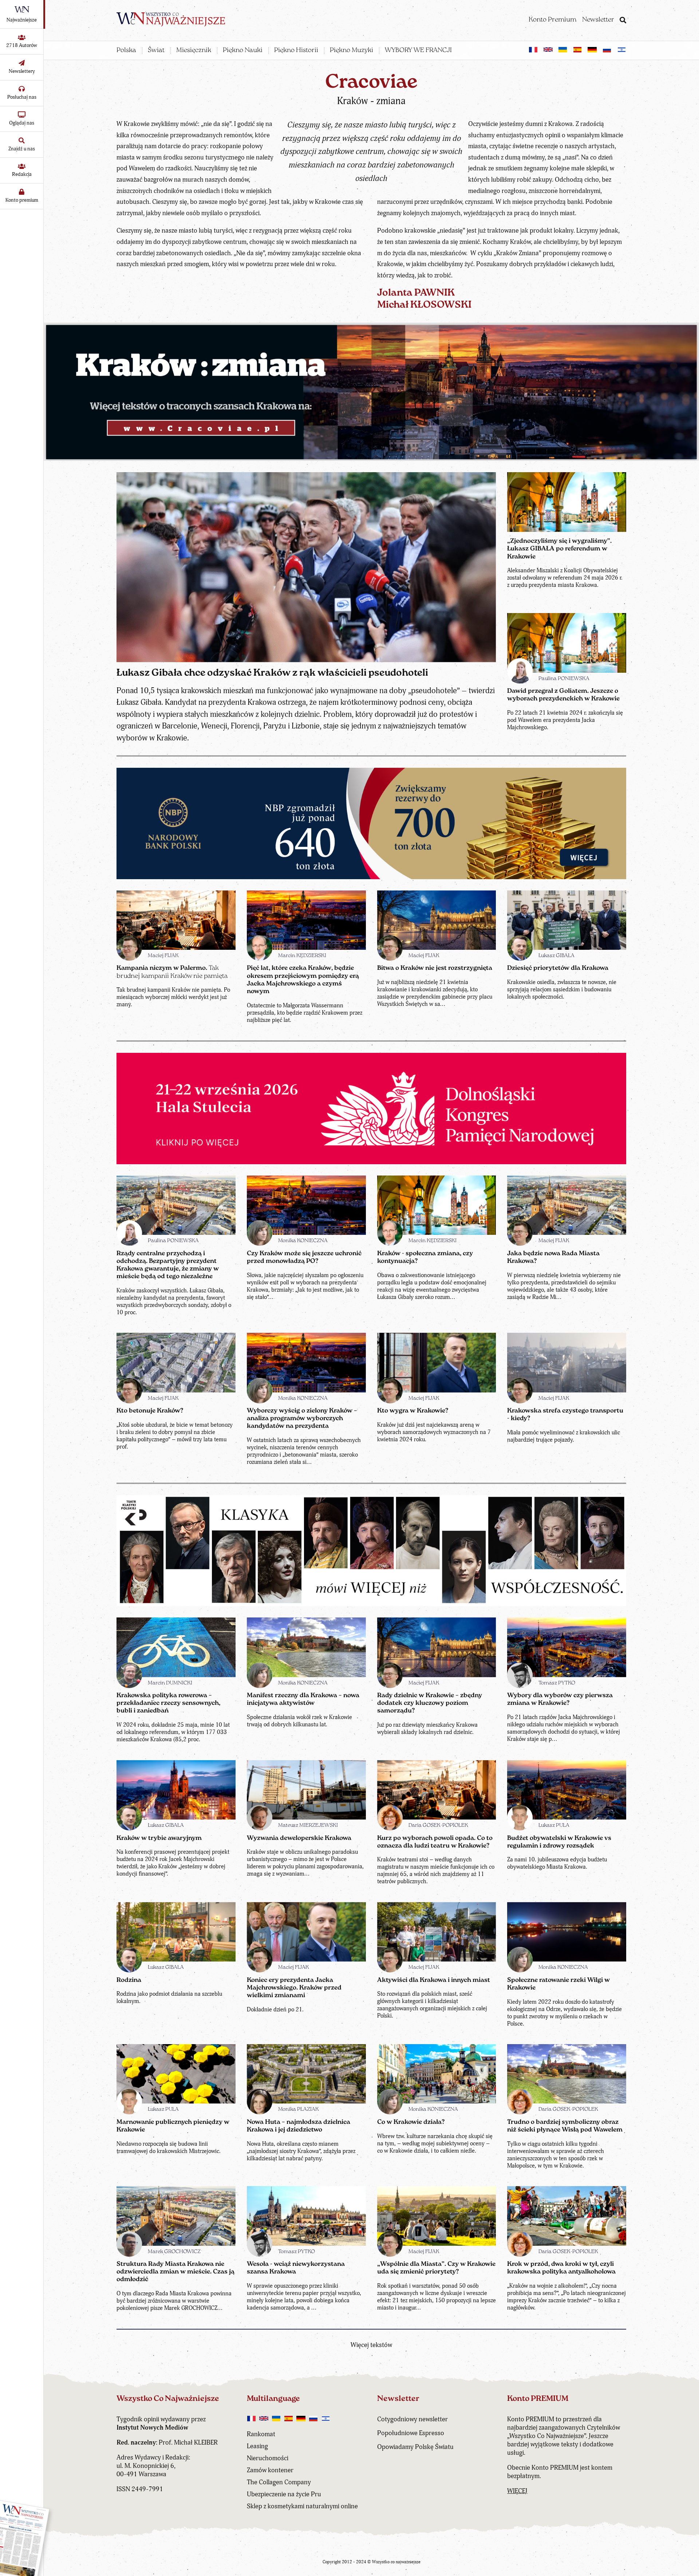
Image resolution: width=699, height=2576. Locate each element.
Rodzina (129, 1980)
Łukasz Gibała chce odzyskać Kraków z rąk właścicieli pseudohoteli (272, 673)
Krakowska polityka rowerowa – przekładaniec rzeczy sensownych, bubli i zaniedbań (168, 1703)
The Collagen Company (279, 2482)
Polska (126, 51)
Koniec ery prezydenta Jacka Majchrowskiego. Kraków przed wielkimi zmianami (294, 1988)
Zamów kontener (270, 2470)
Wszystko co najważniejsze (396, 2562)
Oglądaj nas (22, 123)
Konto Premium (552, 20)
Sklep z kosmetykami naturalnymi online (302, 2506)
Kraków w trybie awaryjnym (159, 1838)
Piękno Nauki (243, 51)
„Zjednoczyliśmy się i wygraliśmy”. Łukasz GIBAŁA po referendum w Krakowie (559, 549)
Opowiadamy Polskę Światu (415, 2447)
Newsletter (598, 20)
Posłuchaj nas (22, 97)
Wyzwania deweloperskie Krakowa (299, 1838)
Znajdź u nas (22, 149)
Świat (156, 51)
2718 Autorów (22, 45)
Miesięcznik (194, 51)
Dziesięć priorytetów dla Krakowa (558, 968)
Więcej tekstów (371, 2345)
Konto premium (22, 200)
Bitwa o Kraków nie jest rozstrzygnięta (435, 968)
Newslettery (22, 71)
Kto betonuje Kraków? (150, 1411)
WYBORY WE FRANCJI (418, 51)
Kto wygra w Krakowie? (413, 1411)
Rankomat (261, 2434)
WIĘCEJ (517, 2491)
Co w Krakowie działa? (411, 2122)
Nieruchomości (268, 2458)
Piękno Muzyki (352, 51)
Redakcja (22, 174)
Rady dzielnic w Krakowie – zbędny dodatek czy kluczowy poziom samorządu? (430, 1703)
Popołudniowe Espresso (411, 2433)
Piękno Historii (296, 51)
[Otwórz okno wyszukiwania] (623, 21)
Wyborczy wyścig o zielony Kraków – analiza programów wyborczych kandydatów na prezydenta (302, 1419)
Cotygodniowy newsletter (412, 2419)
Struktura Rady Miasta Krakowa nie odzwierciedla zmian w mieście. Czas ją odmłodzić (175, 2272)
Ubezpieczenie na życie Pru (284, 2494)
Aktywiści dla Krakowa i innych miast (434, 1980)
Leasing (257, 2446)
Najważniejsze (22, 20)
